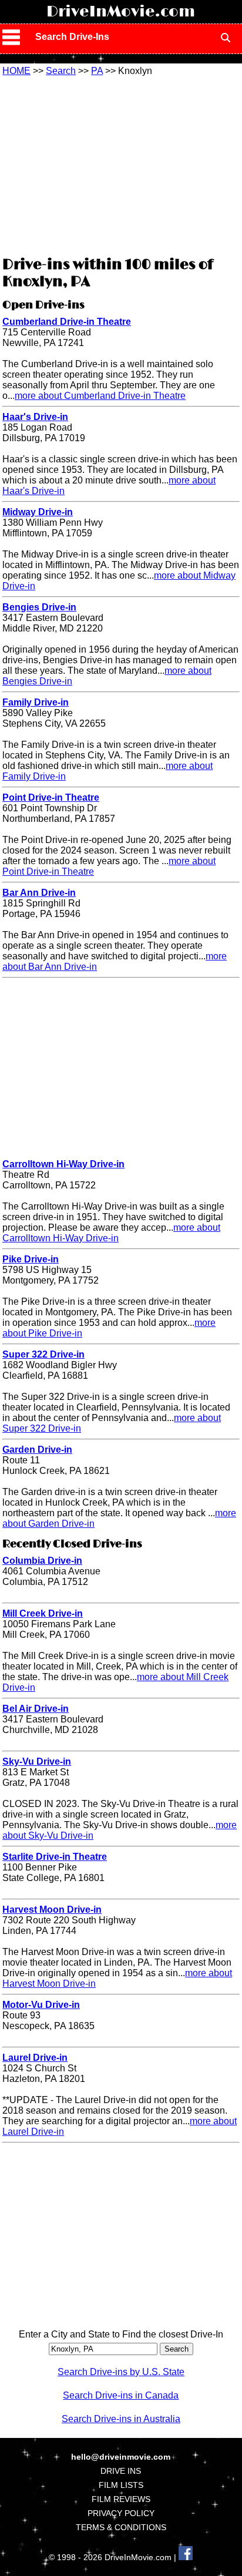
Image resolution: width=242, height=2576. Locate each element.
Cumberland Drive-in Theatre (67, 322)
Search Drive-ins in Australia (121, 2419)
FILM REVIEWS (121, 2499)
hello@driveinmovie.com (121, 2457)
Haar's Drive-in (35, 417)
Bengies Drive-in (39, 607)
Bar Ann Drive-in (39, 893)
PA (97, 71)
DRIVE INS (121, 2471)
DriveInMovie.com (121, 12)
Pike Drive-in (31, 1259)
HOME (16, 71)
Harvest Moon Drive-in (52, 1910)
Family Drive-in (36, 702)
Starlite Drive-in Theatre (55, 1857)
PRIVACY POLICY (121, 2513)
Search (61, 71)
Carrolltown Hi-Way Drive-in (63, 1164)
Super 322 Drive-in (43, 1354)
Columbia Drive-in (42, 1561)
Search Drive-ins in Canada (121, 2395)
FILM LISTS (121, 2485)
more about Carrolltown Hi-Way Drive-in (111, 1233)
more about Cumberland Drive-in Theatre (100, 396)
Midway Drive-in (38, 512)
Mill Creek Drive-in (43, 1613)
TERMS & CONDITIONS (121, 2527)
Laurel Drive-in (35, 2058)
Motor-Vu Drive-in (41, 2005)
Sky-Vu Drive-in (37, 1761)
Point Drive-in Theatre (51, 797)
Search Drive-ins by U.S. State (121, 2372)
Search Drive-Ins (72, 37)
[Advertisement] (121, 164)
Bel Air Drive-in (36, 1709)
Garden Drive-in (37, 1450)
